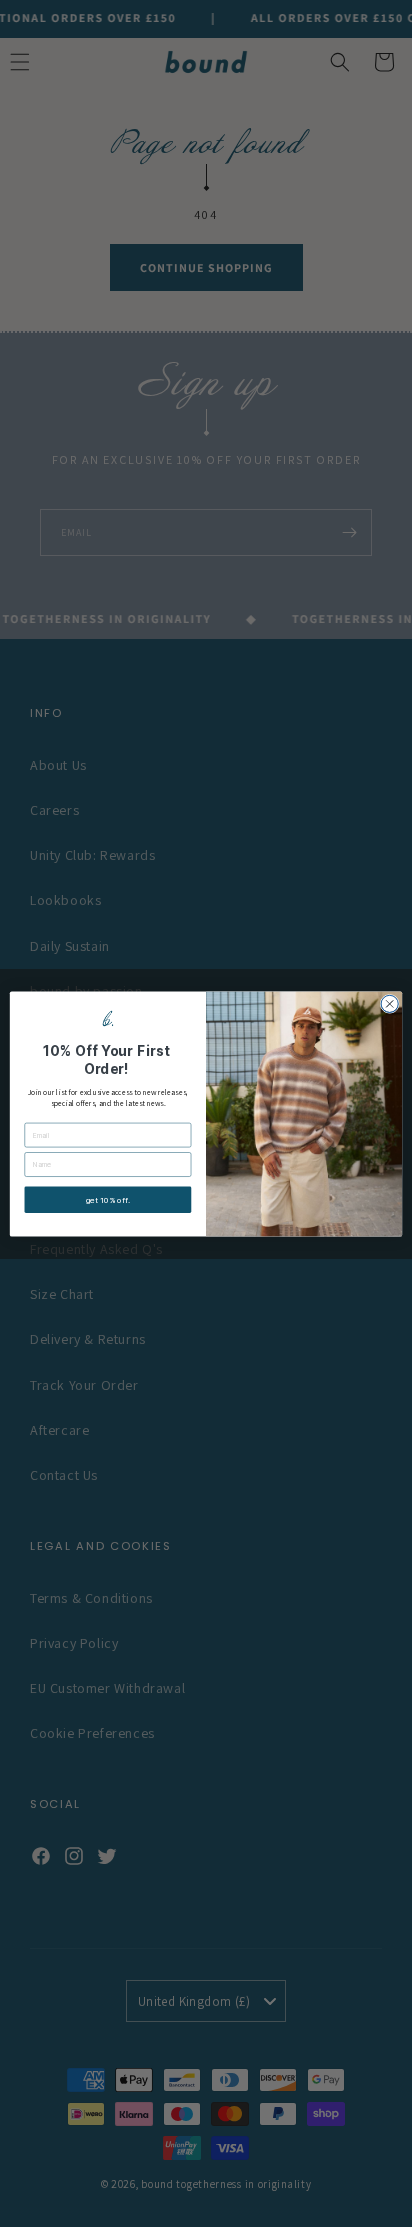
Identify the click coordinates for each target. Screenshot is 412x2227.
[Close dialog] (389, 1003)
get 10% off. (108, 1200)
